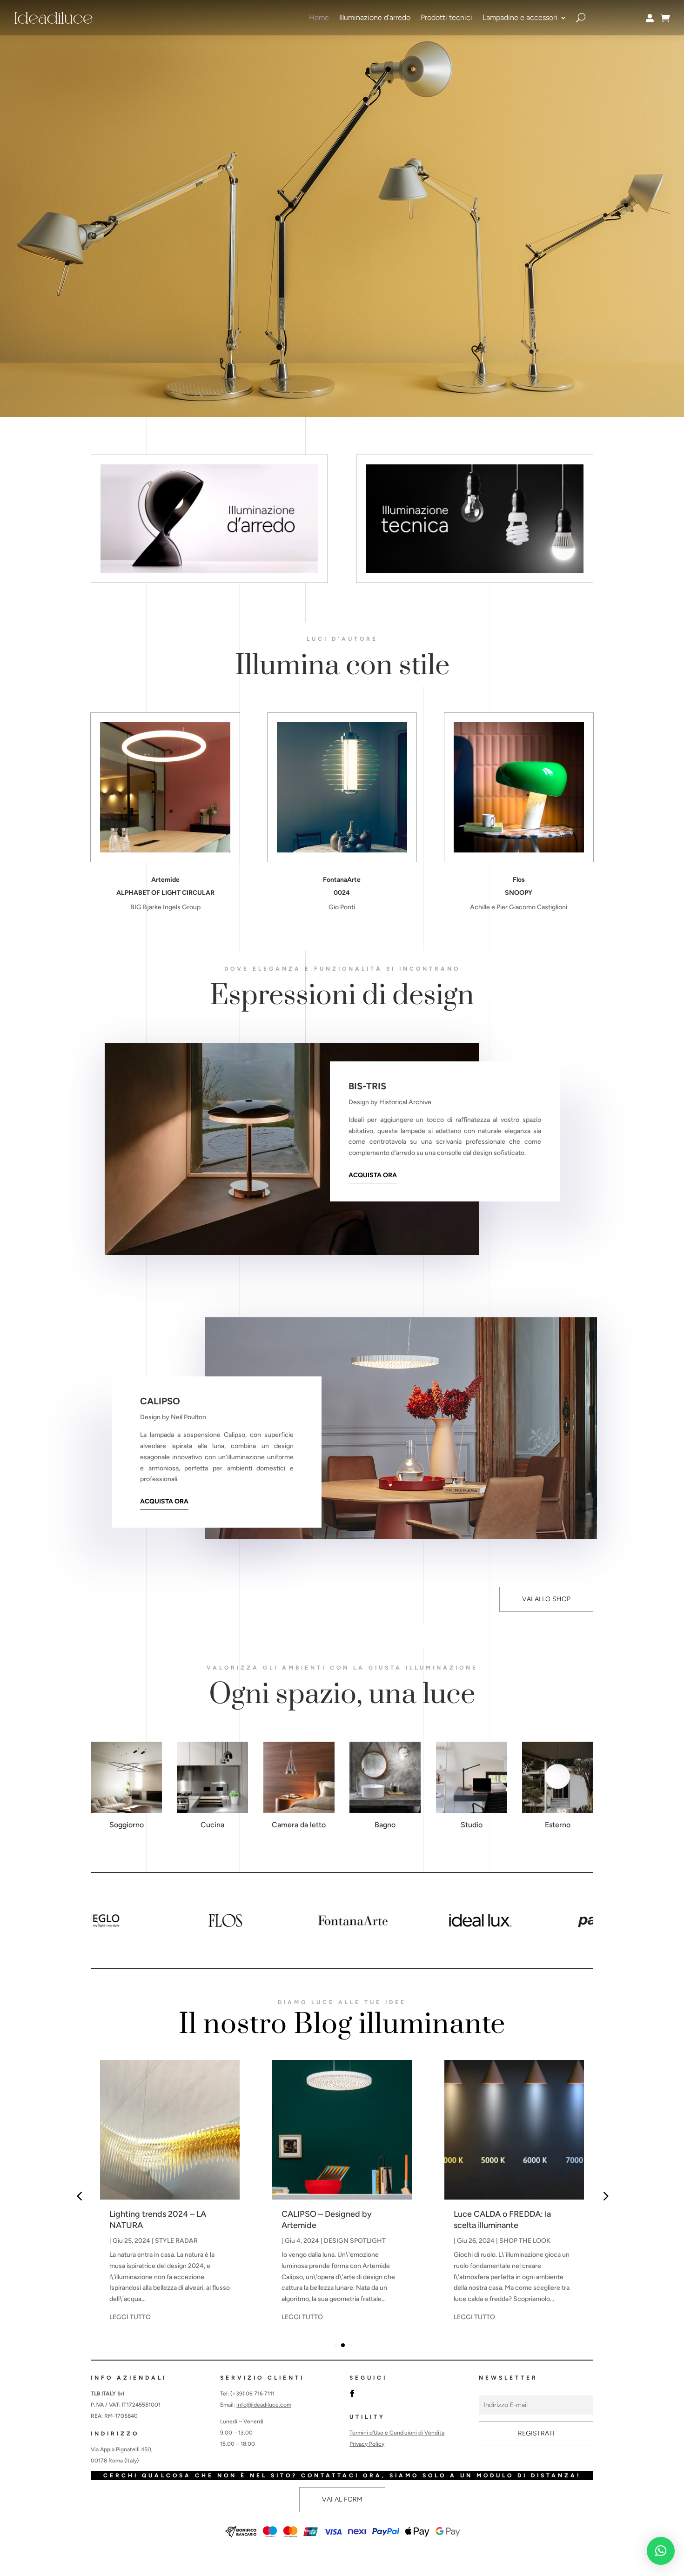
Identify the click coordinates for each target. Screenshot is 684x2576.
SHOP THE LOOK (525, 2241)
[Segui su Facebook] (352, 2394)
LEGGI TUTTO (130, 2317)
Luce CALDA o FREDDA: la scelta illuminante (502, 2219)
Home (319, 17)
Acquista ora (373, 1175)
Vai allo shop (546, 1599)
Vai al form (342, 2499)
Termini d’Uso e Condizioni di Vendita (397, 2433)
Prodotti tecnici (446, 17)
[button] (587, 1920)
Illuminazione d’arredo (375, 17)
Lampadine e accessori (520, 17)
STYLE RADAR (176, 2241)
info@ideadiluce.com (264, 2405)
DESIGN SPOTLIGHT (355, 2241)
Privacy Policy (367, 2444)
